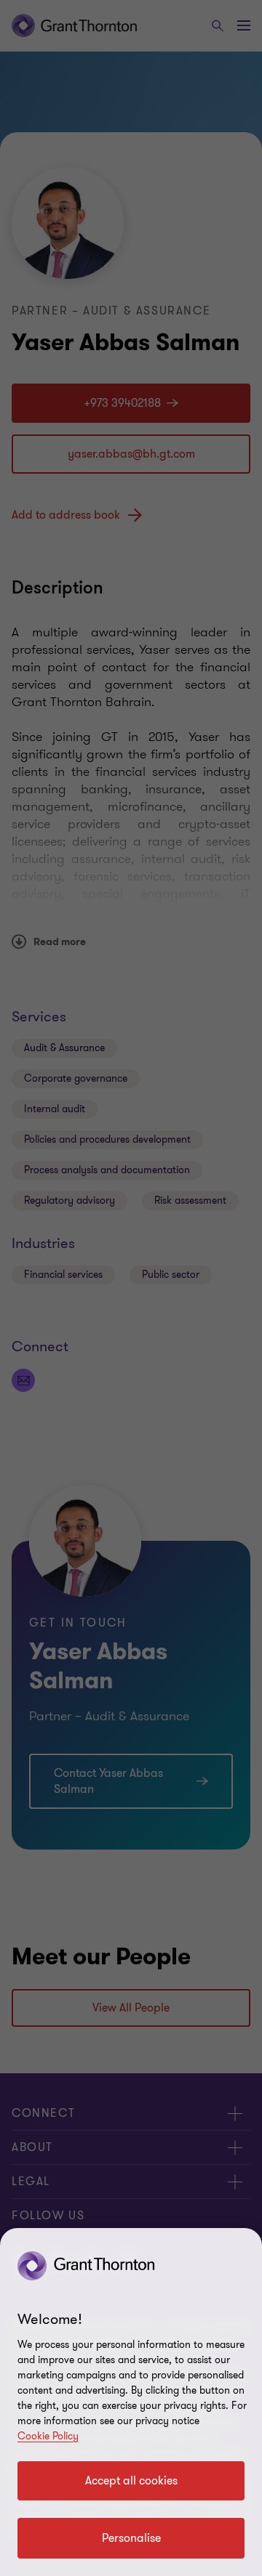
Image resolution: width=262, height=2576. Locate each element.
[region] (131, 2402)
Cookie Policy (48, 2436)
